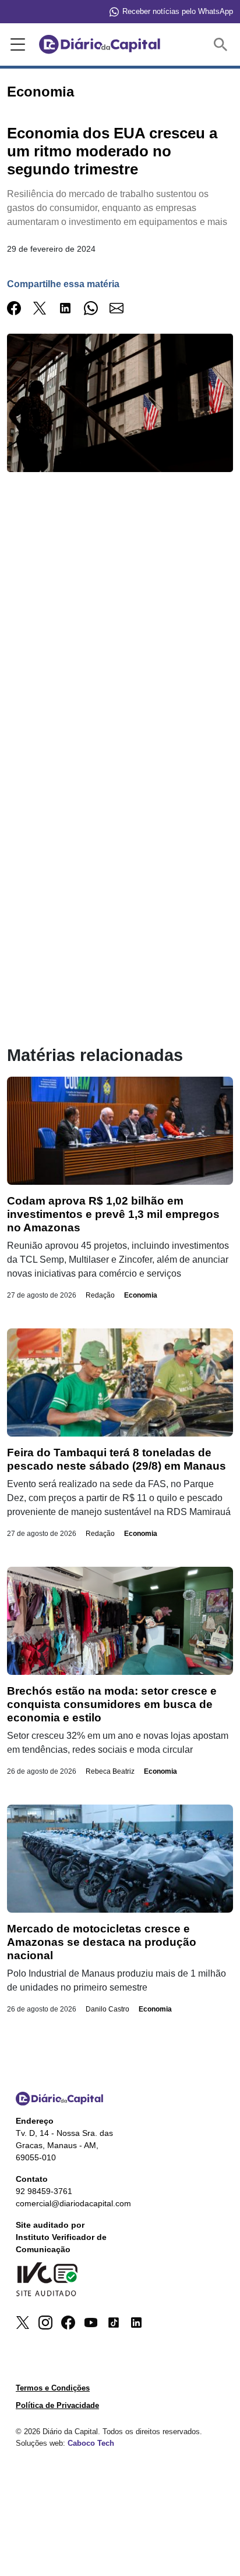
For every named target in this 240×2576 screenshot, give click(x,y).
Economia (141, 1295)
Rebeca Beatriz (110, 1771)
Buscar (223, 44)
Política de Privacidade (57, 2405)
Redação (100, 1295)
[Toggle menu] (16, 45)
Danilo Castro (107, 2009)
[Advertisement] (120, 644)
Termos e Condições (53, 2388)
